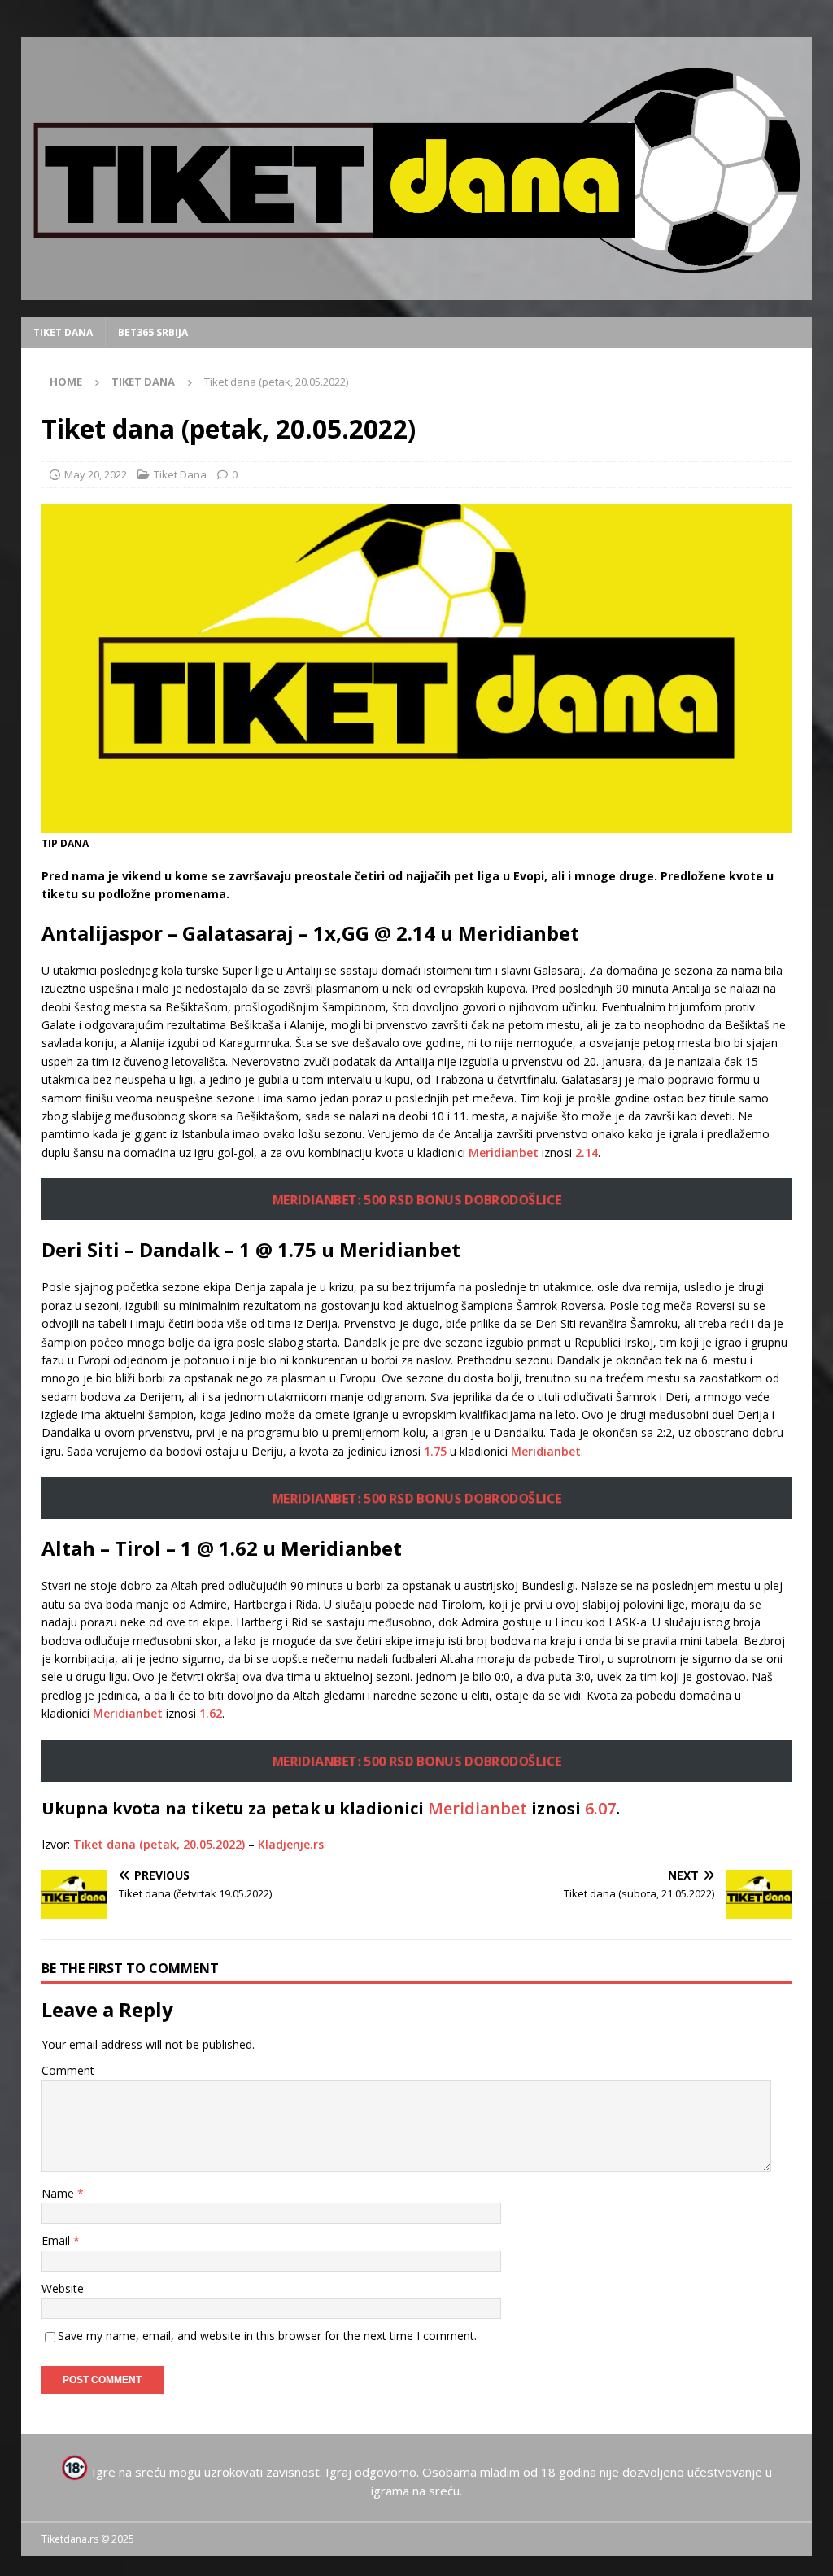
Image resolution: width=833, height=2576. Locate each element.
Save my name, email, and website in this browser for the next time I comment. (267, 2336)
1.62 (211, 1713)
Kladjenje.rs (291, 1844)
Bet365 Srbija (153, 332)
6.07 (600, 1808)
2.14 (587, 1153)
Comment (68, 2070)
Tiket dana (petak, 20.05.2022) (159, 1844)
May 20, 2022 (96, 474)
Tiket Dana (63, 332)
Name (59, 2193)
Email (57, 2240)
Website (63, 2288)
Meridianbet (504, 1153)
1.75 (435, 1451)
